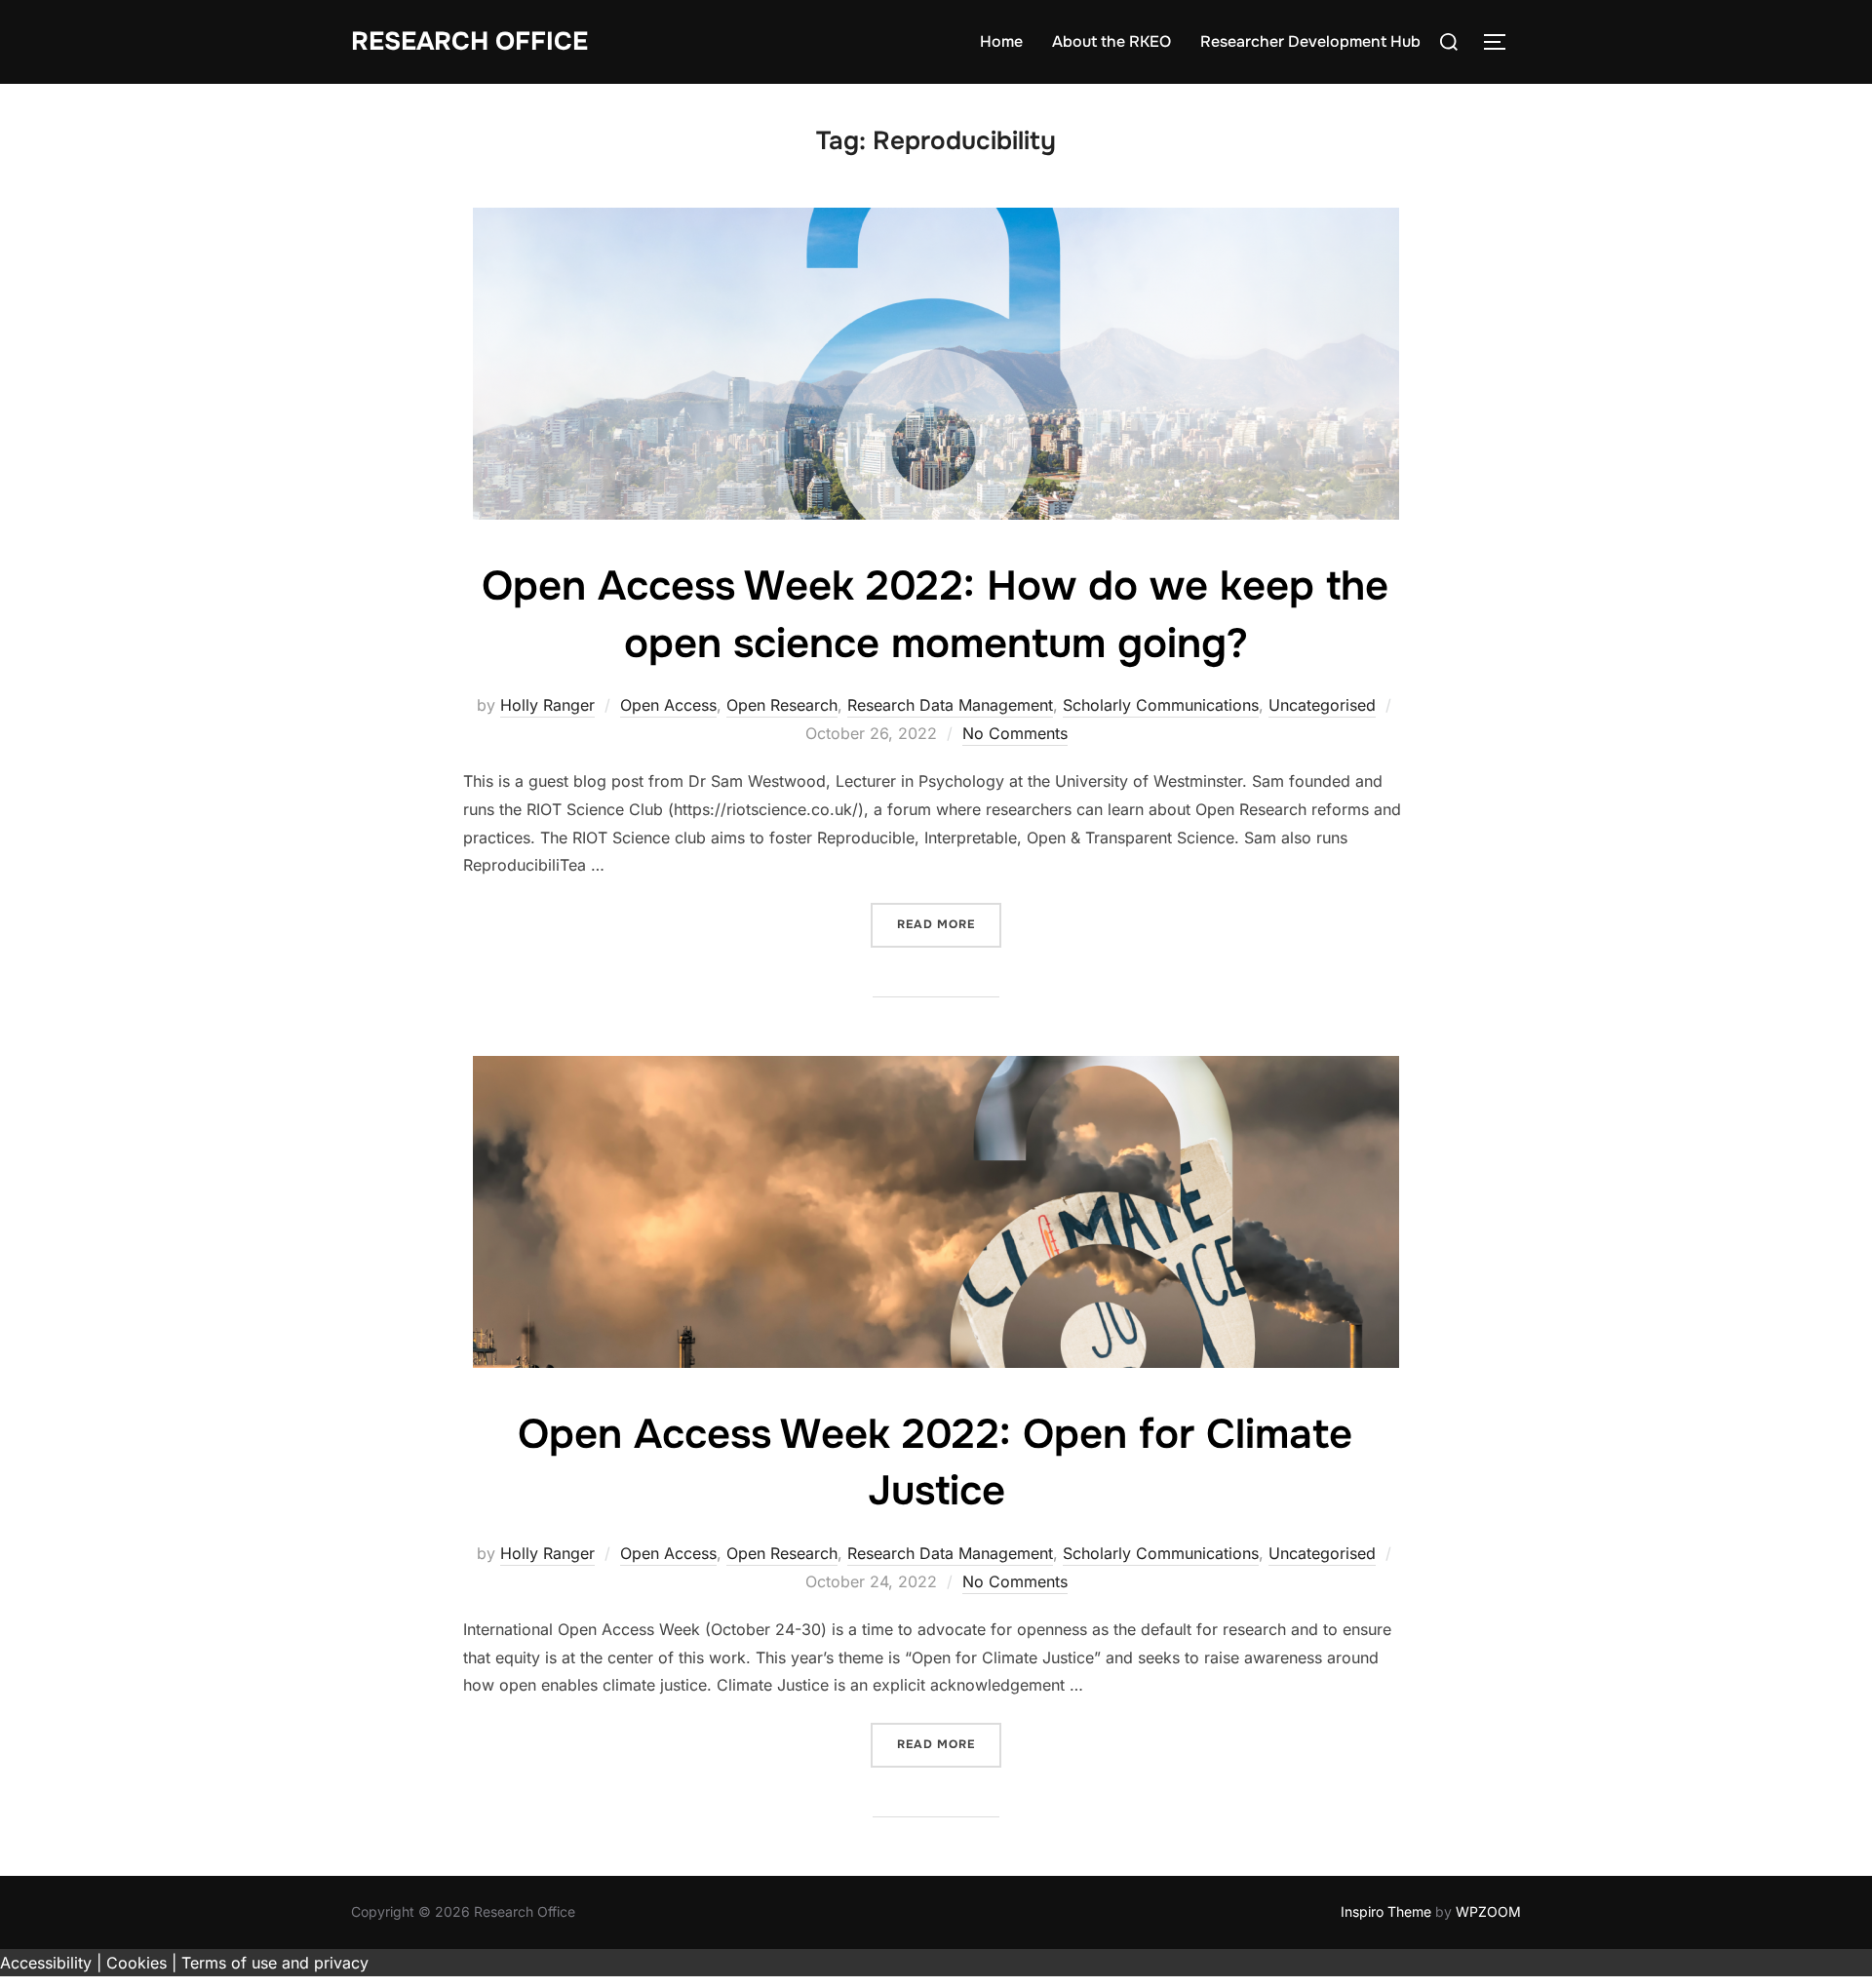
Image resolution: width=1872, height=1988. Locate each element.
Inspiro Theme (1386, 1911)
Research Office (469, 41)
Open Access (668, 705)
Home (1001, 41)
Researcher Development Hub (1310, 41)
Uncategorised (1322, 705)
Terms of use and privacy (275, 1963)
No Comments (1015, 733)
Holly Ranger (547, 705)
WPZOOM (1488, 1911)
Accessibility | (51, 1963)
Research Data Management (950, 705)
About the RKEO (1111, 41)
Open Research (782, 705)
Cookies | (141, 1963)
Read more (949, 924)
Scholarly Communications (1161, 705)
